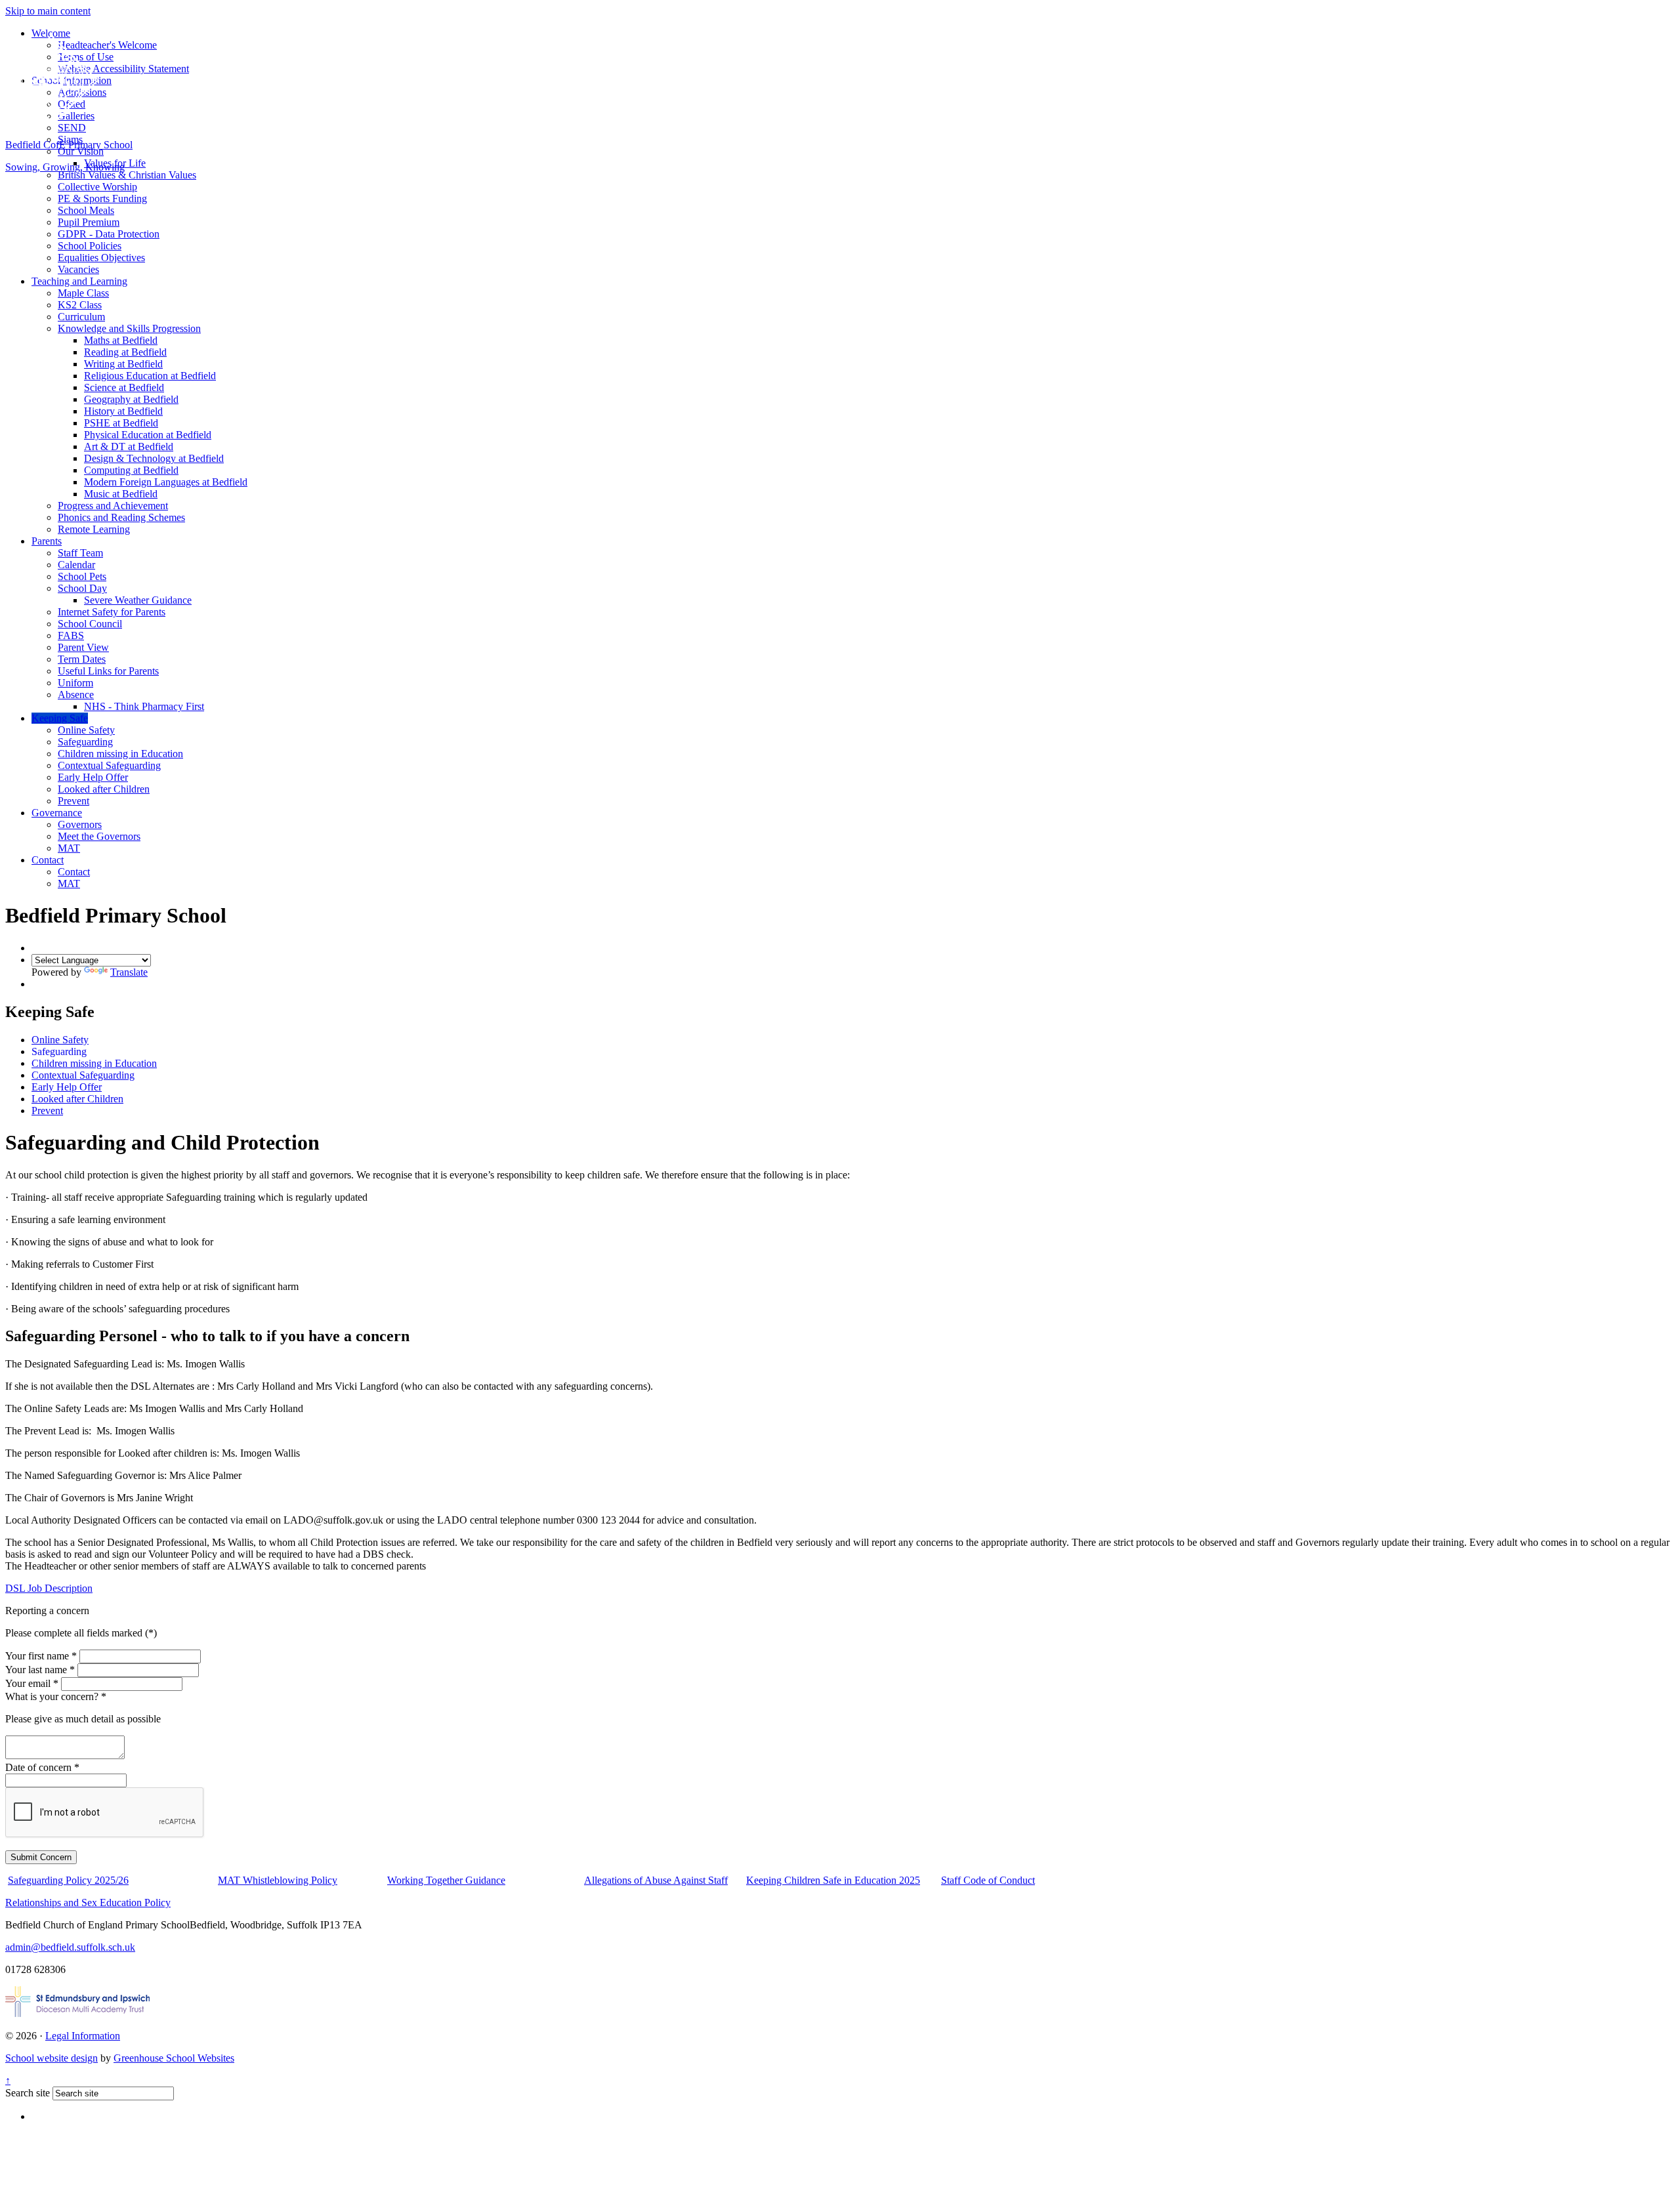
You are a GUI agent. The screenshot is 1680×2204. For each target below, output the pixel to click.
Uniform (75, 683)
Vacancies (78, 269)
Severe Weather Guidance (138, 600)
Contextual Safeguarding (109, 765)
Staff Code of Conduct (988, 1880)
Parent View (83, 647)
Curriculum (81, 317)
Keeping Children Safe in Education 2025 (833, 1880)
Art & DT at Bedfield (129, 447)
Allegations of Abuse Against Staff (656, 1880)
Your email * (32, 1683)
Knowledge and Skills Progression (129, 328)
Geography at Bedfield (131, 399)
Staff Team (80, 553)
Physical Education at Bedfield (148, 435)
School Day (82, 588)
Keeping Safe (60, 718)
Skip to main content (48, 11)
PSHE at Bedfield (121, 423)
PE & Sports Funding (102, 198)
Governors (80, 824)
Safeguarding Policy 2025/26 (68, 1880)
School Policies (90, 246)
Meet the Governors (99, 836)
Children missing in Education (120, 754)
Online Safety (86, 730)
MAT (69, 848)
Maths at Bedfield (121, 340)
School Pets (82, 576)
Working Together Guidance (446, 1880)
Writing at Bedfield (123, 364)
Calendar (76, 565)
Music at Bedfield (121, 494)
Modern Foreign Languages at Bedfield (166, 482)
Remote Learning (94, 529)
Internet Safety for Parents (112, 612)
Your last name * (40, 1670)
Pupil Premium (89, 222)
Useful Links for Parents (108, 671)
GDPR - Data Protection (109, 234)
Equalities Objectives (101, 258)
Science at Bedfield (124, 387)
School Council (90, 624)
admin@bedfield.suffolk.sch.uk (70, 1947)
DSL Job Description (49, 1588)
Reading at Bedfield (125, 352)
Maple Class (83, 293)
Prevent (73, 801)
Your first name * (41, 1656)
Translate (129, 972)
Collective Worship (97, 187)
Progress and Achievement (113, 506)
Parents (47, 541)
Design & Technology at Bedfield (154, 458)
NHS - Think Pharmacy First (144, 706)
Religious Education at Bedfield (150, 376)
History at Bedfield (123, 411)
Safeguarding (85, 742)
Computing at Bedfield (131, 470)
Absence (76, 695)
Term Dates (82, 659)
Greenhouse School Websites (174, 2058)
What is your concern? (56, 1696)
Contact (48, 860)
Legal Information (83, 2036)
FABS (71, 635)
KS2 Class (80, 305)
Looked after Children (104, 789)
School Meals (86, 210)
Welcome (51, 33)
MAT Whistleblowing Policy (278, 1880)
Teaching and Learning (79, 281)
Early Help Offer (93, 777)
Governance (57, 813)
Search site (28, 2093)
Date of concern (42, 1767)
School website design (52, 2058)
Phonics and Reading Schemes (121, 517)
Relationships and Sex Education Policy (88, 1903)
